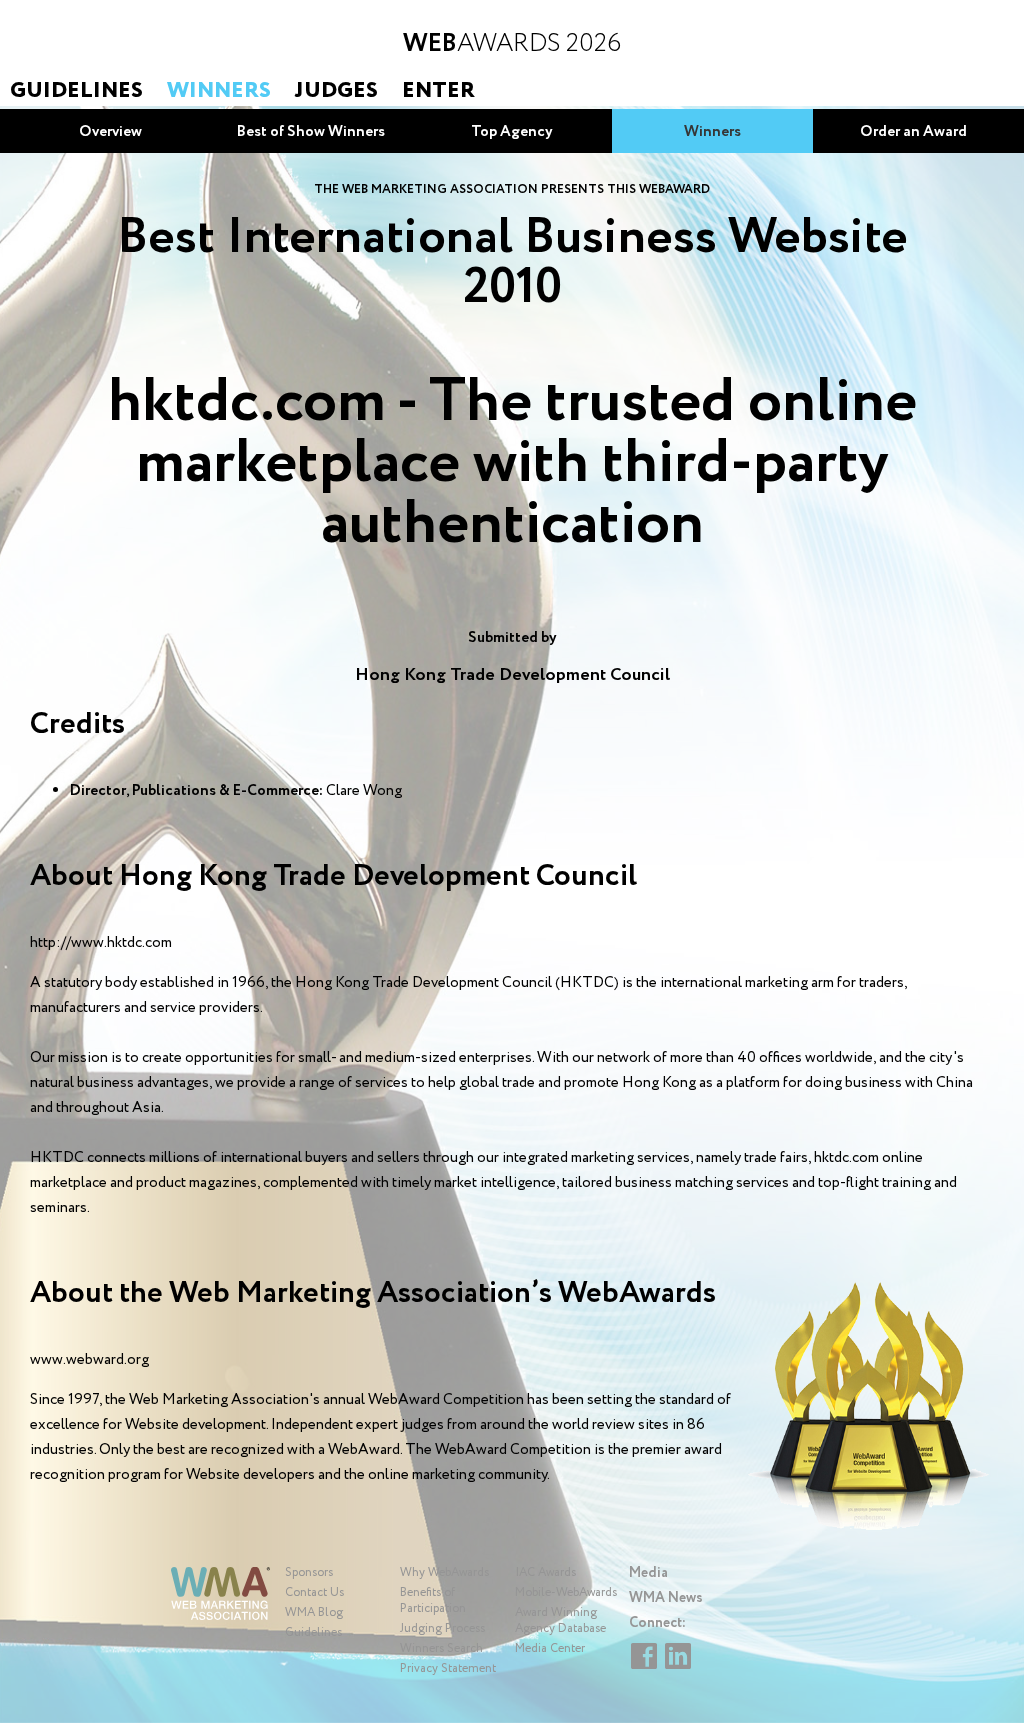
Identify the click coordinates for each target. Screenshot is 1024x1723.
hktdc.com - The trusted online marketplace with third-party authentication (512, 464)
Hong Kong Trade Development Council (512, 675)
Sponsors (309, 1572)
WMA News (666, 1598)
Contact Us (314, 1592)
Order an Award (913, 132)
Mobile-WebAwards (566, 1592)
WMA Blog (314, 1612)
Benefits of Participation (433, 1600)
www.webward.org (89, 1360)
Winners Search (441, 1648)
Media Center (550, 1648)
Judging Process (442, 1628)
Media (648, 1573)
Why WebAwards (444, 1572)
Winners (219, 91)
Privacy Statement (448, 1668)
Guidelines (76, 91)
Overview (110, 132)
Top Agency (512, 132)
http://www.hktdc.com (101, 943)
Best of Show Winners (311, 132)
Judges (336, 91)
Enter (438, 91)
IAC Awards (545, 1572)
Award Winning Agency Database (560, 1620)
